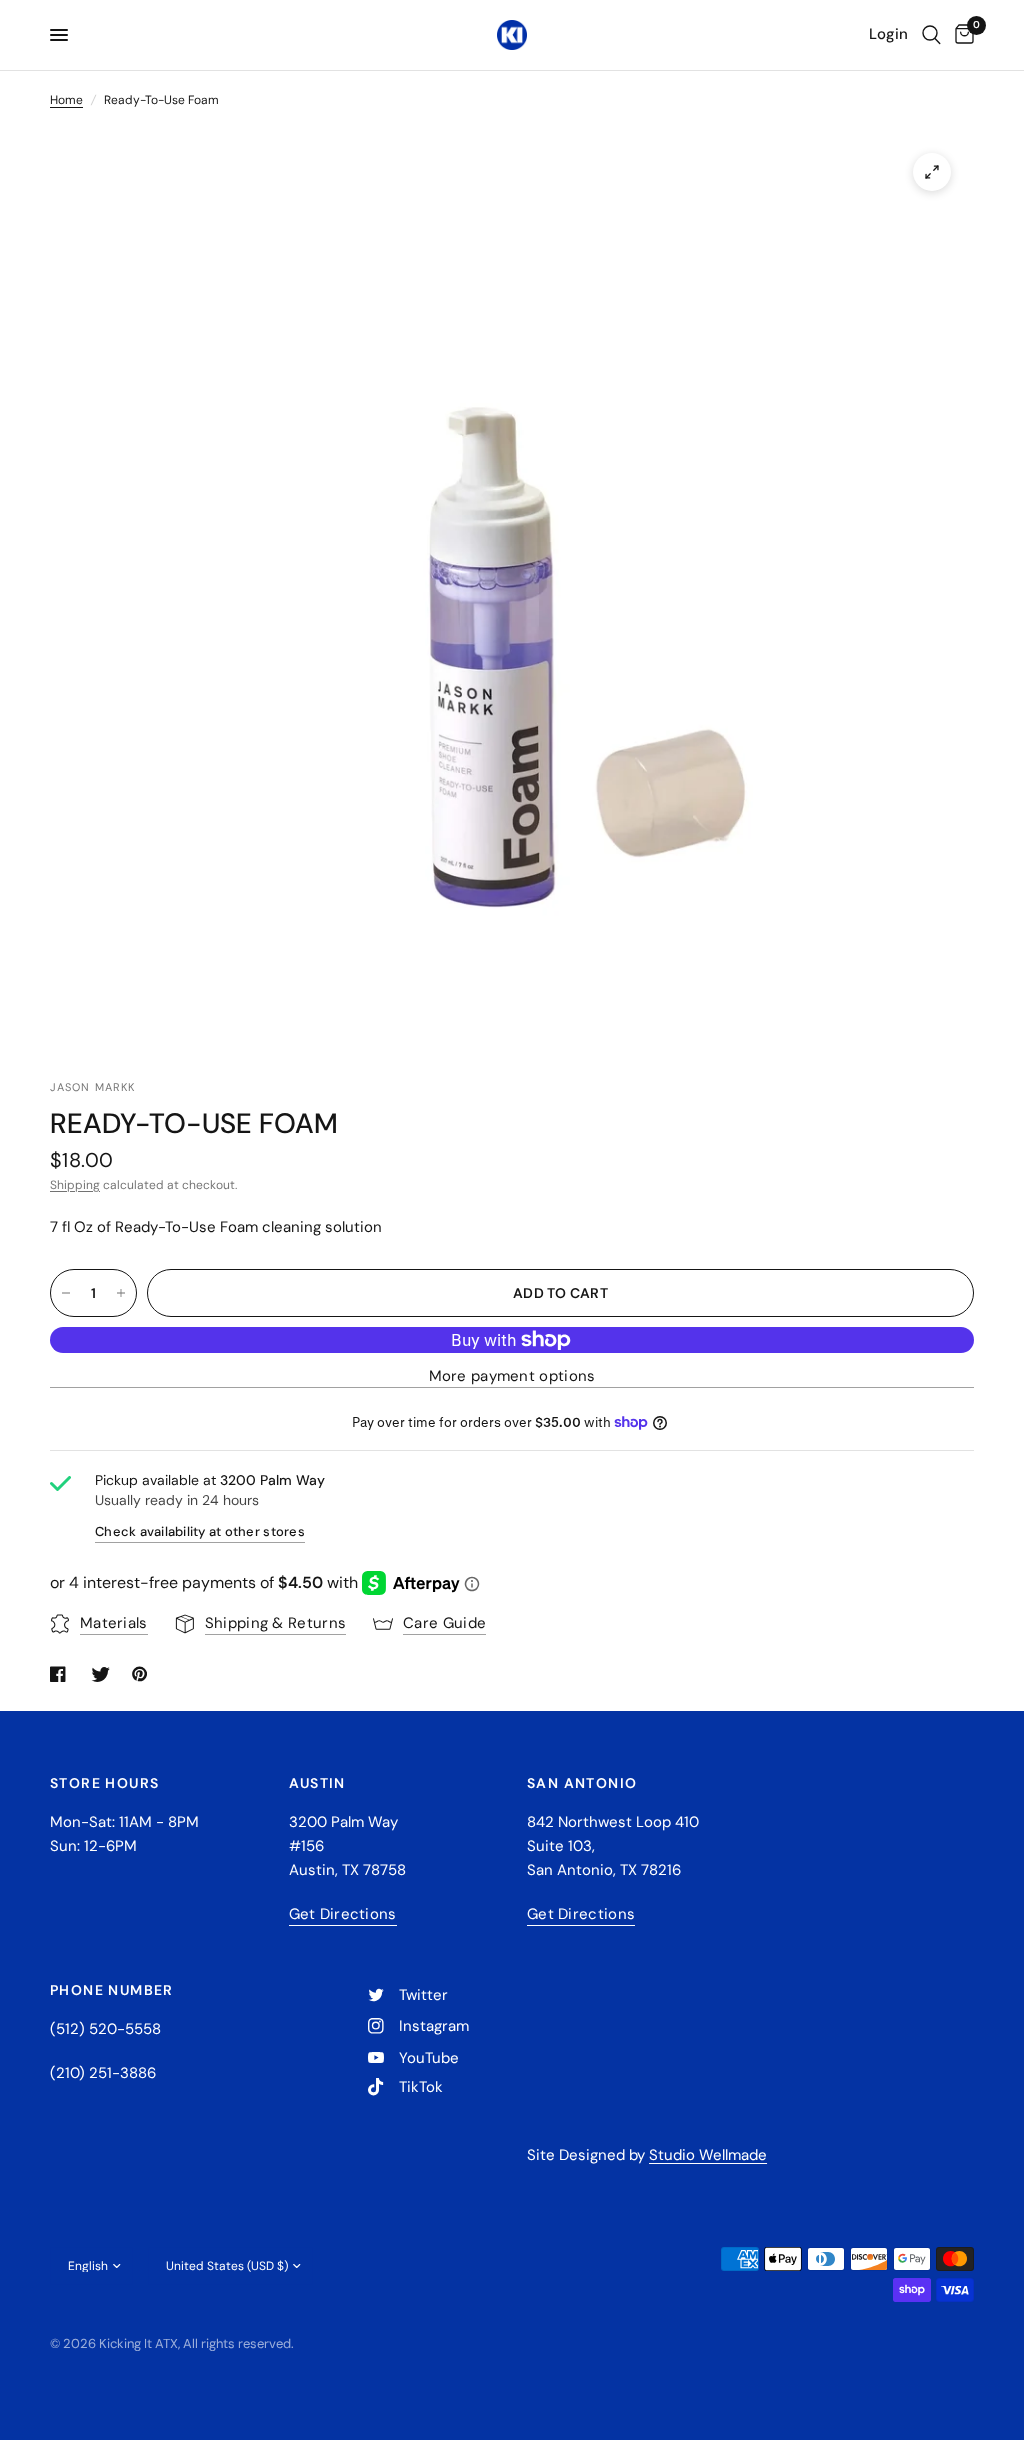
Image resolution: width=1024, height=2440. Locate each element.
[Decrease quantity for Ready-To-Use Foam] (66, 1293)
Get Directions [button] (343, 1914)
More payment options (512, 1376)
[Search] (931, 35)
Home (66, 100)
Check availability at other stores (200, 1531)
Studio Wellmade (708, 2155)
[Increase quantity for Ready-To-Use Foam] (121, 1293)
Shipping (75, 1185)
